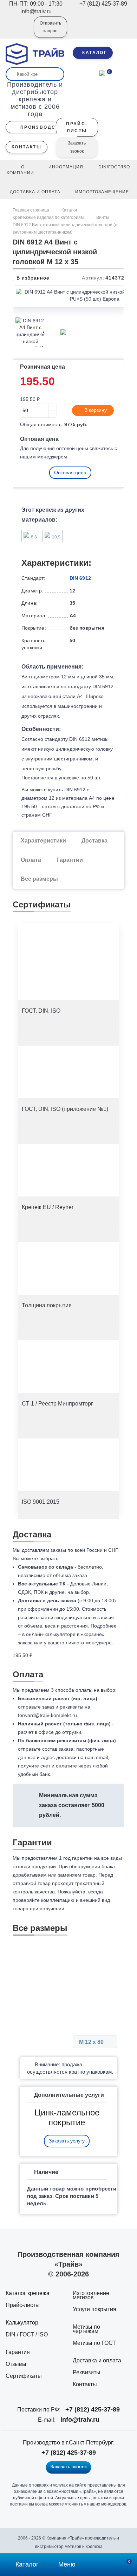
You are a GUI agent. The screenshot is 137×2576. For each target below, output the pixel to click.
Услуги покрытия (94, 2309)
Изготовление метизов (91, 2295)
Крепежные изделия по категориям (48, 217)
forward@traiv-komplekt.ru (47, 1715)
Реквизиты (87, 2372)
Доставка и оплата (97, 2360)
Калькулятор (22, 2323)
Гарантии (70, 860)
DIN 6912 (80, 578)
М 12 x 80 (92, 2042)
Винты (103, 217)
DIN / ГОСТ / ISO (27, 2334)
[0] (102, 73)
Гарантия (18, 2352)
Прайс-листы (23, 2305)
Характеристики (43, 841)
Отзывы (16, 2364)
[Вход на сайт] (19, 32)
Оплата (31, 860)
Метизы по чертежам (86, 2329)
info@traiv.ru (80, 2420)
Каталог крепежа (28, 2293)
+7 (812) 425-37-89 (93, 2409)
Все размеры (39, 879)
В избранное (32, 278)
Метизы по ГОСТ (94, 2343)
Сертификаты (24, 2376)
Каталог (69, 210)
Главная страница (31, 210)
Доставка (94, 841)
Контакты (85, 2384)
